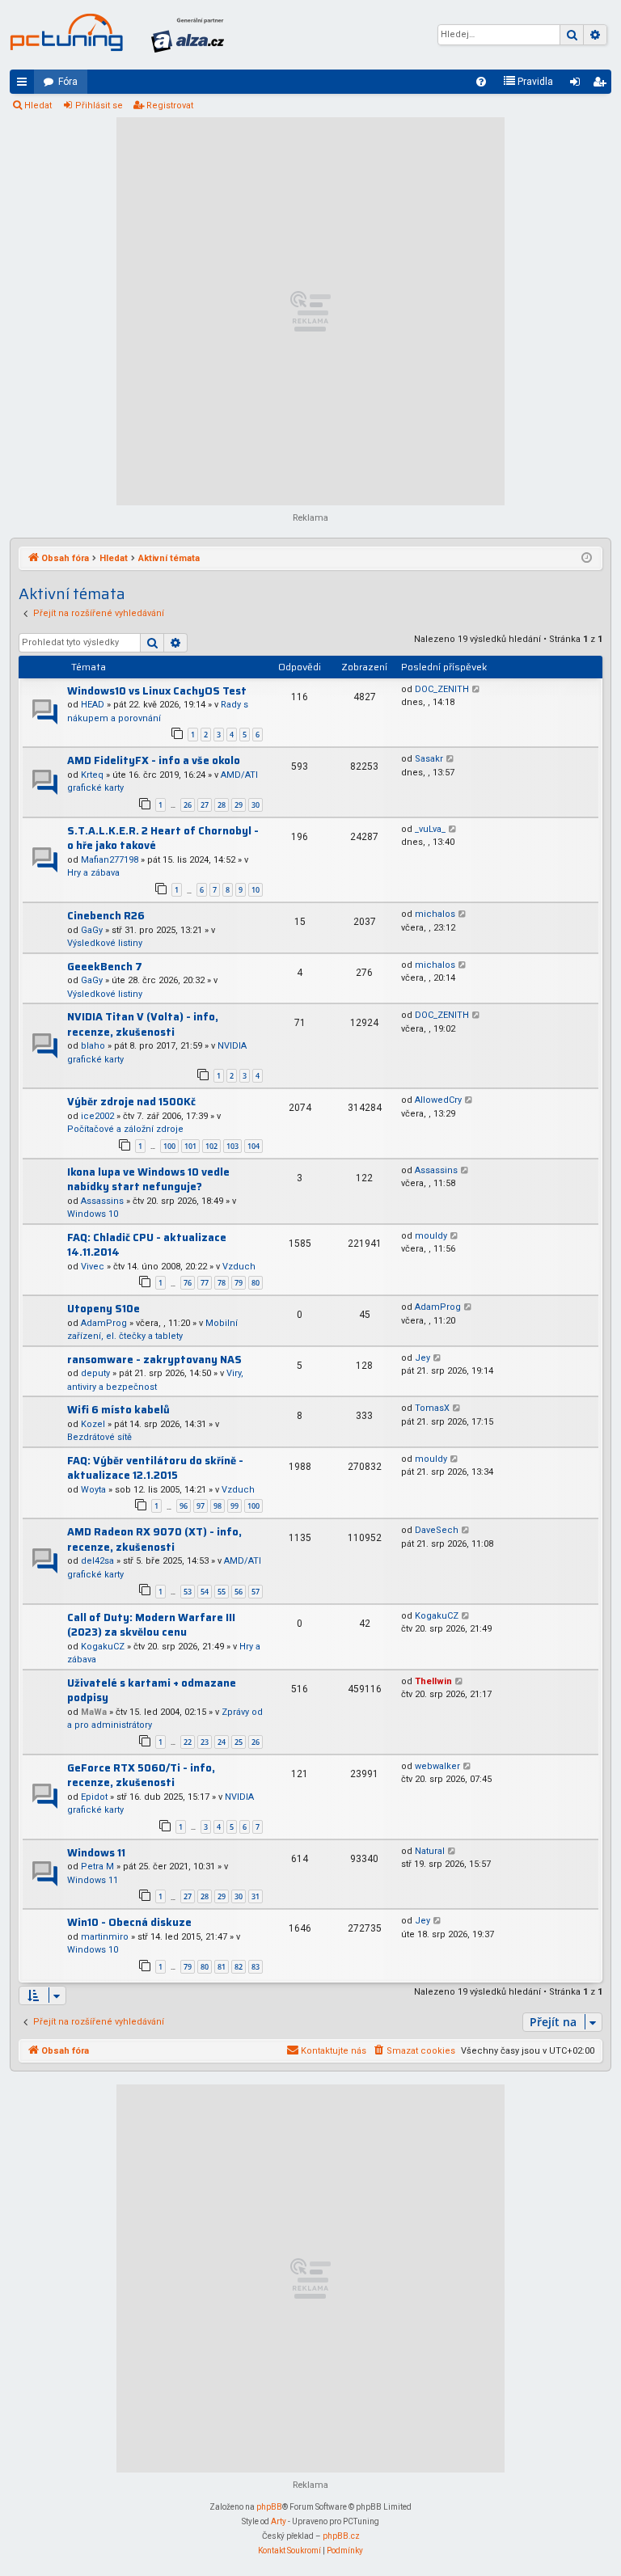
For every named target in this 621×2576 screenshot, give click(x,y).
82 (239, 1967)
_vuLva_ (430, 829)
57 (256, 1592)
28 (222, 805)
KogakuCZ (103, 1647)
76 (188, 1283)
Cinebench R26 (106, 916)
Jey (422, 1358)
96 (184, 1506)
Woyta (93, 1490)
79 (239, 1283)
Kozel (93, 1424)
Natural (430, 1851)
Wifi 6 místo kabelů (118, 1410)
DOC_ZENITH (442, 689)
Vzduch (239, 1267)
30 (256, 805)
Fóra (68, 82)
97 (201, 1506)
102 (211, 1146)
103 (232, 1146)
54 (205, 1592)
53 (188, 1592)
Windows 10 (93, 1214)
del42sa (97, 1561)
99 (234, 1506)
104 (253, 1146)
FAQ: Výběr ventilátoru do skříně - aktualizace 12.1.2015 (155, 1468)
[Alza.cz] (188, 35)
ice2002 (97, 1116)
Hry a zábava (93, 873)
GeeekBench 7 (105, 967)
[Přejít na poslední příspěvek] (477, 690)
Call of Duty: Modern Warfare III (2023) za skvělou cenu (151, 1625)
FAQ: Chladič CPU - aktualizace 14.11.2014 (147, 1245)
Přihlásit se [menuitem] (578, 85)
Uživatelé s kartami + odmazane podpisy (152, 1691)
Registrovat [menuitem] (602, 85)
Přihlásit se (99, 106)
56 (239, 1592)
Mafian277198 (110, 860)
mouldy (431, 1236)
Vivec (93, 1267)
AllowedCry (438, 1100)
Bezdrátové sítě (99, 1437)
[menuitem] (481, 82)
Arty (279, 2521)
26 (188, 805)
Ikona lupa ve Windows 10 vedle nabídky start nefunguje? (148, 1180)
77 (205, 1283)
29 (239, 805)
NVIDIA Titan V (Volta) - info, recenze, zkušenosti (143, 1024)
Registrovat (170, 106)
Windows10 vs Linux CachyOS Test (157, 691)
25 (239, 1742)
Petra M (97, 1867)
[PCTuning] (66, 32)
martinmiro (105, 1937)
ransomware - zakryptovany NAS (154, 1360)
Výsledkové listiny (105, 943)
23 (205, 1742)
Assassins (102, 1201)
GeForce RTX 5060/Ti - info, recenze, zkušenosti (141, 1776)
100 (169, 1146)
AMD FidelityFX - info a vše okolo (154, 760)
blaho (93, 1046)
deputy (95, 1373)
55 (222, 1592)
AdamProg (104, 1323)
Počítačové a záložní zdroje (125, 1129)
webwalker (437, 1766)
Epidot (94, 1797)
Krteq (92, 775)
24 (222, 1742)
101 (190, 1146)
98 (218, 1506)
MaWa (94, 1712)
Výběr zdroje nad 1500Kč (131, 1102)
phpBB (269, 2507)
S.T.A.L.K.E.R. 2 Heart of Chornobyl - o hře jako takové (163, 838)
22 (188, 1742)
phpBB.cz (341, 2536)
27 (205, 805)
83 (256, 1967)
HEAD (93, 705)
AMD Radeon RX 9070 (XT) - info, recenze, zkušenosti (154, 1539)
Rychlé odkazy (25, 85)
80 (256, 1283)
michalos (435, 914)
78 (222, 1283)
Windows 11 (96, 1853)
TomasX (432, 1408)
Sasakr (429, 759)
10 (256, 890)
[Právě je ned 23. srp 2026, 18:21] (587, 559)
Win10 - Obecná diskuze (129, 1922)
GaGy (92, 930)
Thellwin (433, 1681)
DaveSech (437, 1530)
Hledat (38, 106)
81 (222, 1967)
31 (256, 1896)
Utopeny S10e (103, 1309)
